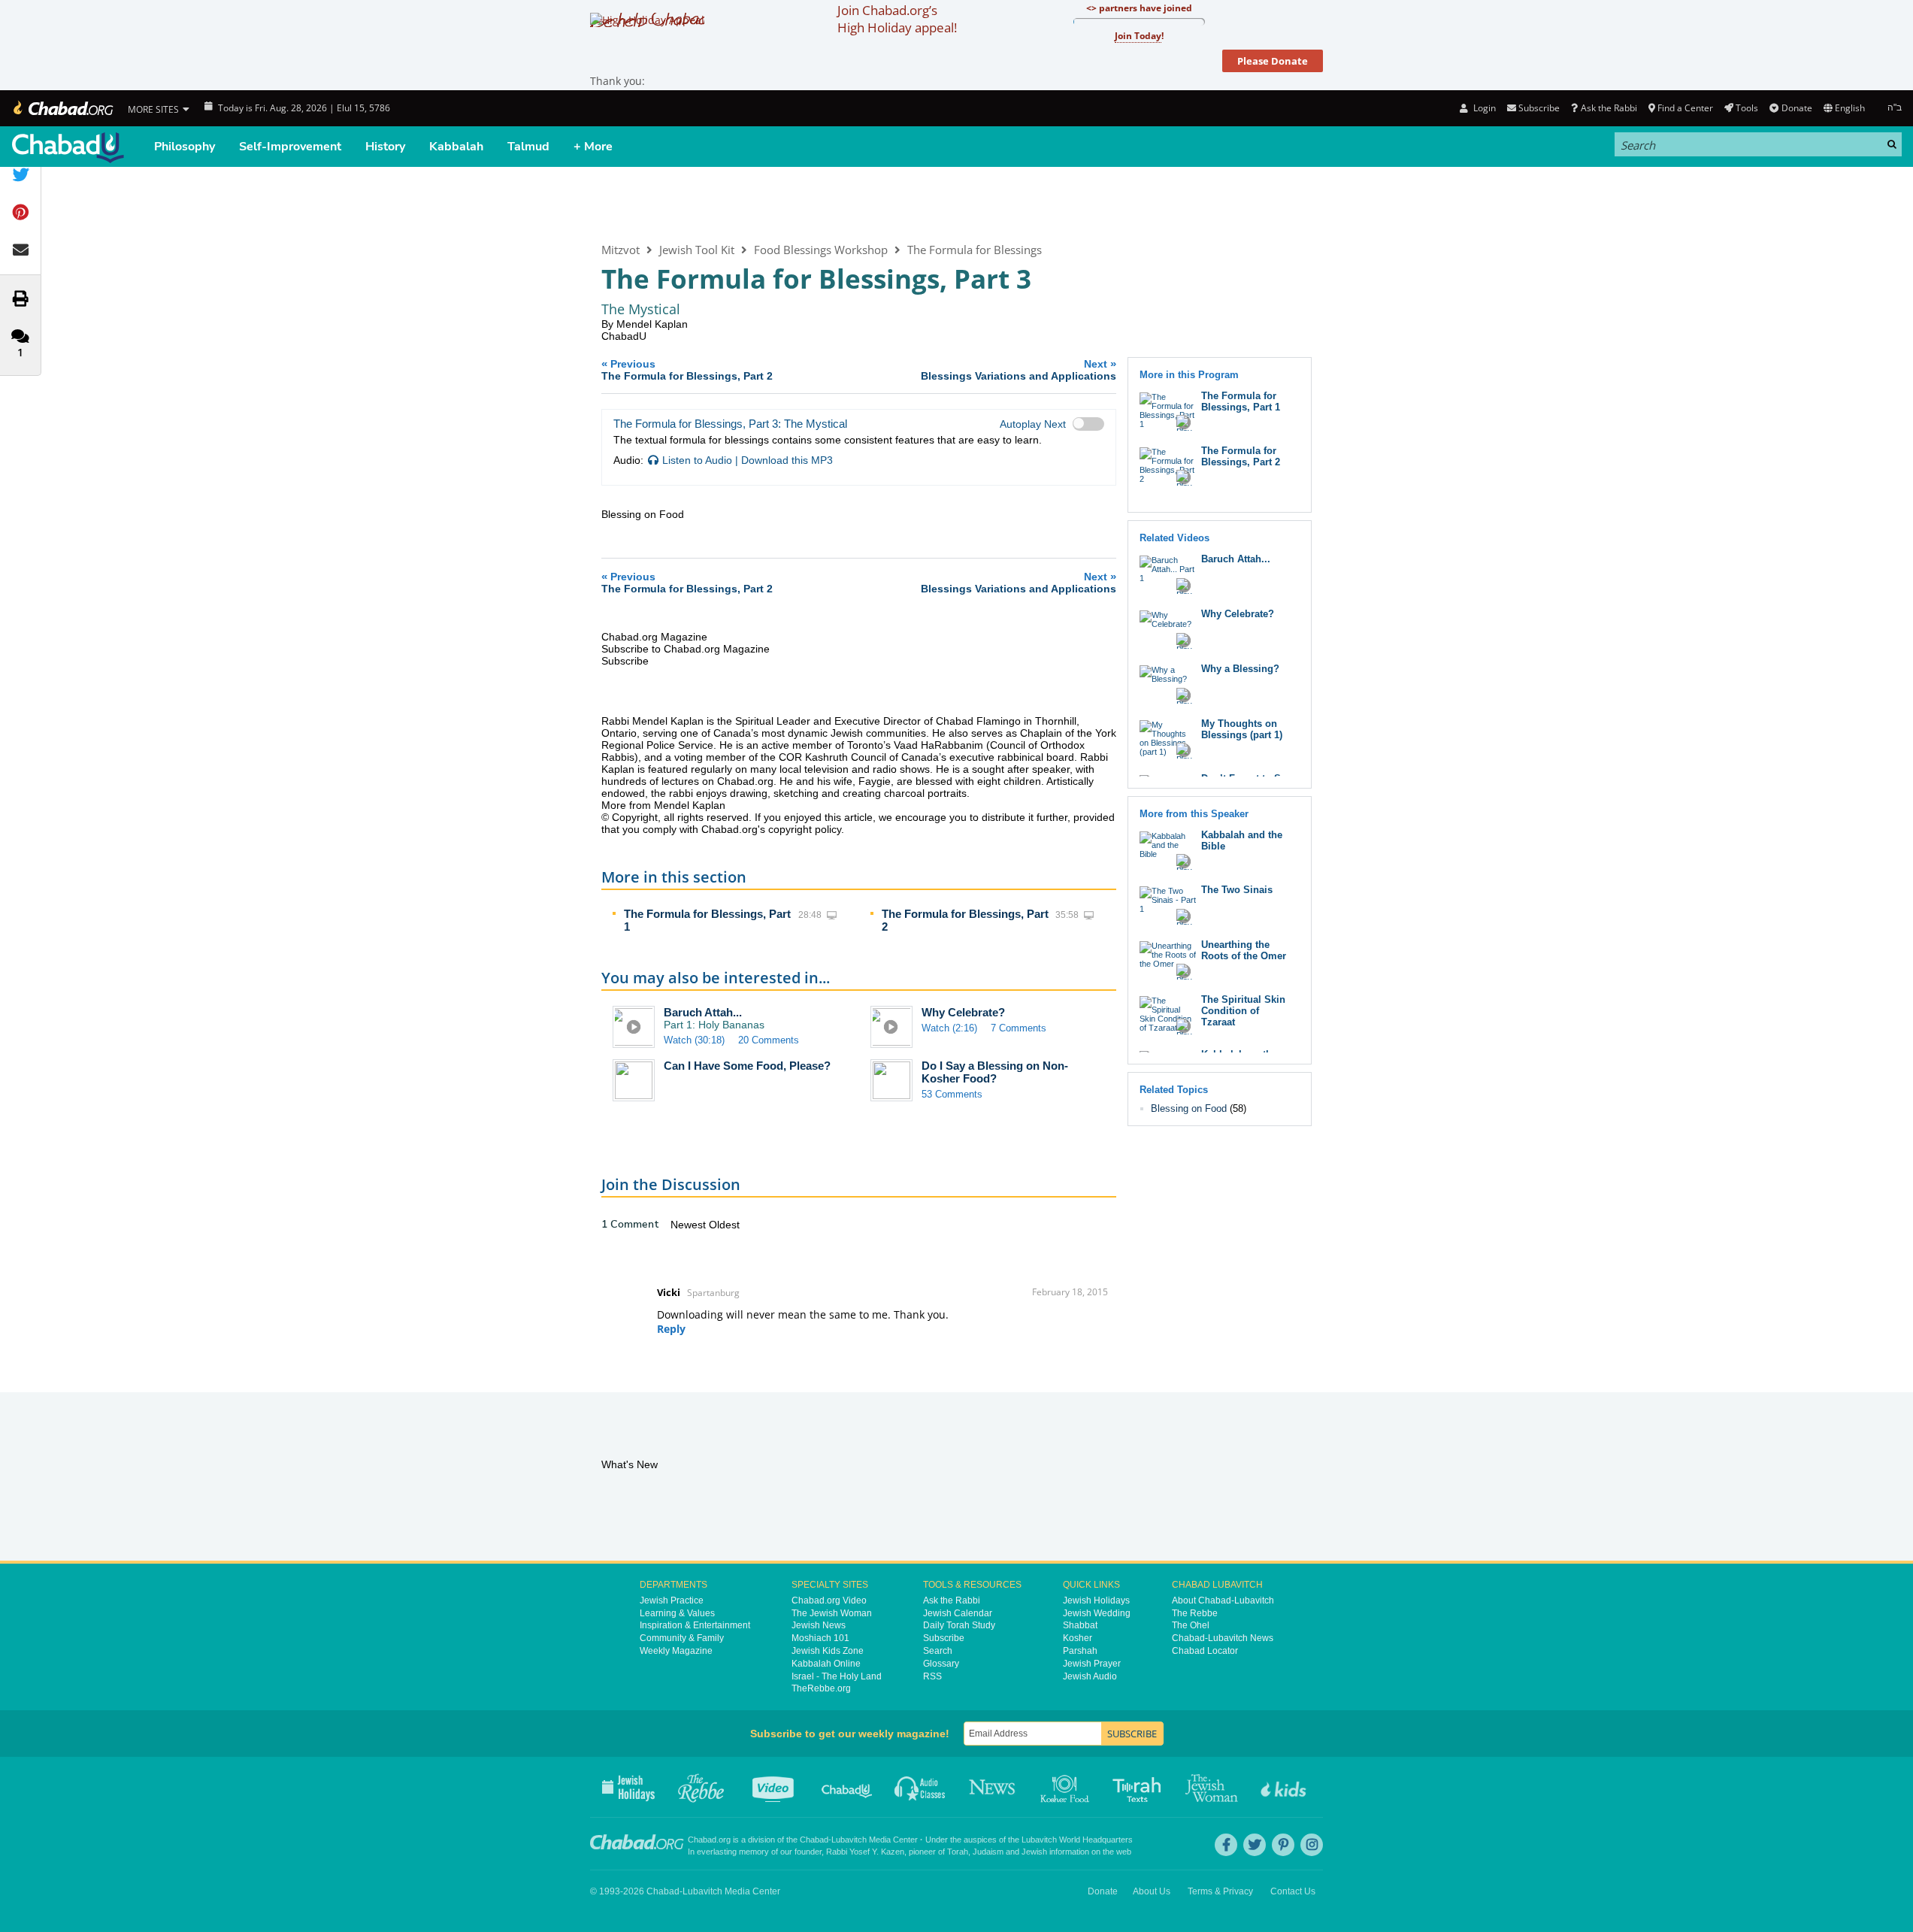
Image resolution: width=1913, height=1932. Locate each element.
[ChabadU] (68, 148)
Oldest (724, 1225)
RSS (932, 1676)
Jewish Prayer (1092, 1664)
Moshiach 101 (820, 1638)
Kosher (1078, 1638)
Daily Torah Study (959, 1625)
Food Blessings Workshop (821, 250)
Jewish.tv (775, 1787)
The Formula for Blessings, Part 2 (1241, 456)
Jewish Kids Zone (828, 1651)
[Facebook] (1226, 1845)
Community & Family (682, 1638)
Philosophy (185, 147)
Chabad (814, 1840)
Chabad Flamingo (978, 721)
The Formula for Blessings (975, 250)
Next (1019, 369)
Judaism (988, 1852)
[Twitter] (1255, 1845)
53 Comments (952, 1094)
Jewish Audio (1090, 1676)
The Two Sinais (1237, 890)
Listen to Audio (697, 460)
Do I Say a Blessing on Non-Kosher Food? (995, 1072)
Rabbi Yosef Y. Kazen (865, 1852)
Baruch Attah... (703, 1012)
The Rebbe (1195, 1613)
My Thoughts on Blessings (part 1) (1242, 729)
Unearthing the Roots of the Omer (1244, 950)
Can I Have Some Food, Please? (747, 1066)
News (993, 1787)
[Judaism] (62, 108)
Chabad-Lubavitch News (1223, 1638)
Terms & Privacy (1220, 1891)
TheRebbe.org (821, 1688)
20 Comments (769, 1040)
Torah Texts (1139, 1787)
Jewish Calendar (958, 1613)
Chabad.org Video (829, 1600)
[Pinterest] (1283, 1845)
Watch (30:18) (694, 1040)
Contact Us (1293, 1891)
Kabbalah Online (826, 1664)
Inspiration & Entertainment (695, 1625)
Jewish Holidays (1096, 1600)
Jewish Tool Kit (697, 250)
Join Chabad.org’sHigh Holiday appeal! (897, 19)
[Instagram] (1312, 1845)
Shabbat (1080, 1625)
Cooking (1066, 1787)
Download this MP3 (787, 460)
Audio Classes (920, 1787)
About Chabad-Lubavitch (1223, 1600)
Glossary (941, 1664)
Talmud (528, 147)
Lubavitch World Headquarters (1077, 1840)
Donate (1796, 108)
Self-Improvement (290, 147)
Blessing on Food (1189, 1108)
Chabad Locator (1205, 1651)
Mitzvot (621, 250)
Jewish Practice (672, 1600)
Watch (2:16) (949, 1028)
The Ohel (1191, 1625)
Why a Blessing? (1240, 669)
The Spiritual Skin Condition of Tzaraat (1243, 1011)
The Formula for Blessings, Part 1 (1241, 401)
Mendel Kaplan (652, 324)
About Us (1152, 1891)
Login (1483, 108)
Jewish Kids (1285, 1787)
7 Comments (1019, 1028)
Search (938, 1651)
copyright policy (805, 829)
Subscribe (944, 1638)
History (385, 147)
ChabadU (624, 336)
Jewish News (819, 1625)
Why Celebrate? (963, 1012)
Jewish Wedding (1097, 1613)
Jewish (1034, 1852)
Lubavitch (849, 1840)
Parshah (1080, 1651)
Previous (687, 369)
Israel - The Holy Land (837, 1676)
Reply (671, 1329)
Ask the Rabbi (1609, 108)
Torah (958, 1852)
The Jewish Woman (832, 1613)
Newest (690, 1225)
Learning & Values (677, 1613)
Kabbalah (456, 147)
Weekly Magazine (676, 1651)
